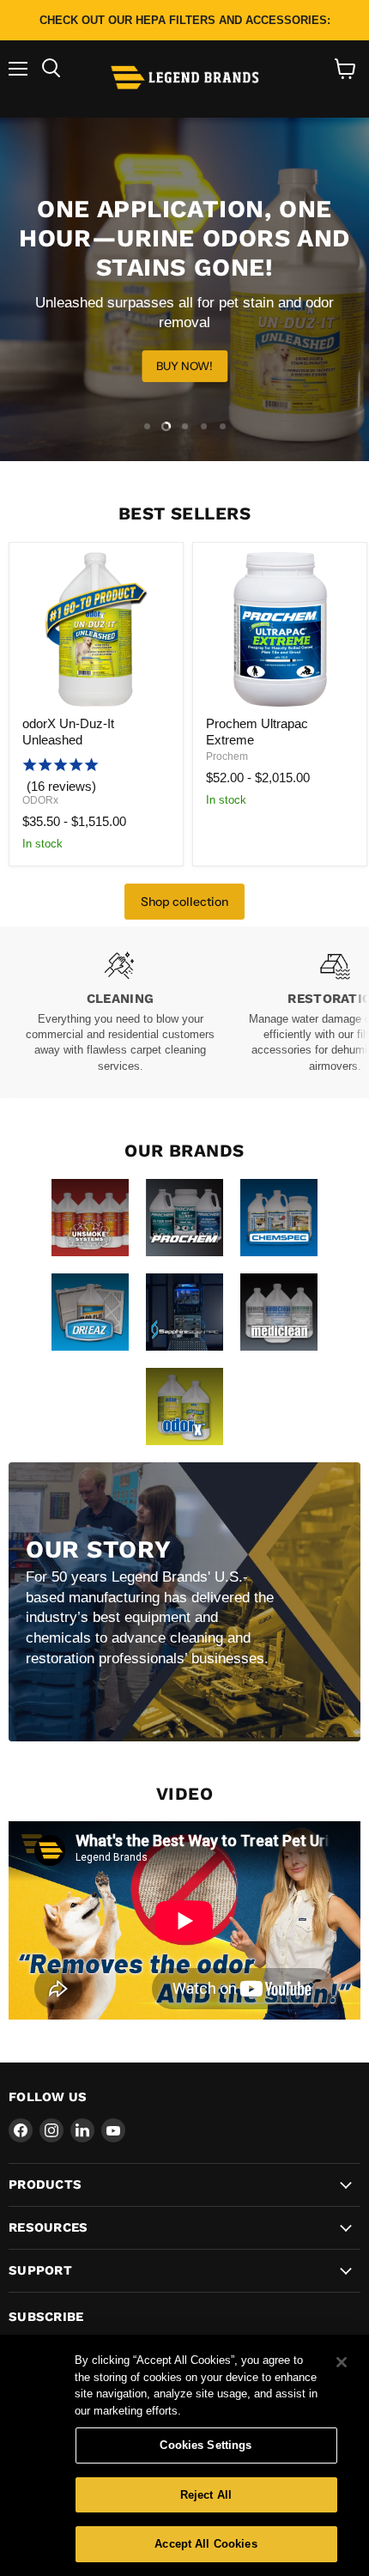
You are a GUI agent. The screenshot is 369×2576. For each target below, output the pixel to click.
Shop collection (184, 902)
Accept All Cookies (206, 2544)
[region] (184, 2455)
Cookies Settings (206, 2445)
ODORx (40, 800)
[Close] (342, 2362)
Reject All (206, 2495)
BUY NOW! (184, 366)
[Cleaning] (120, 1013)
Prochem (227, 756)
